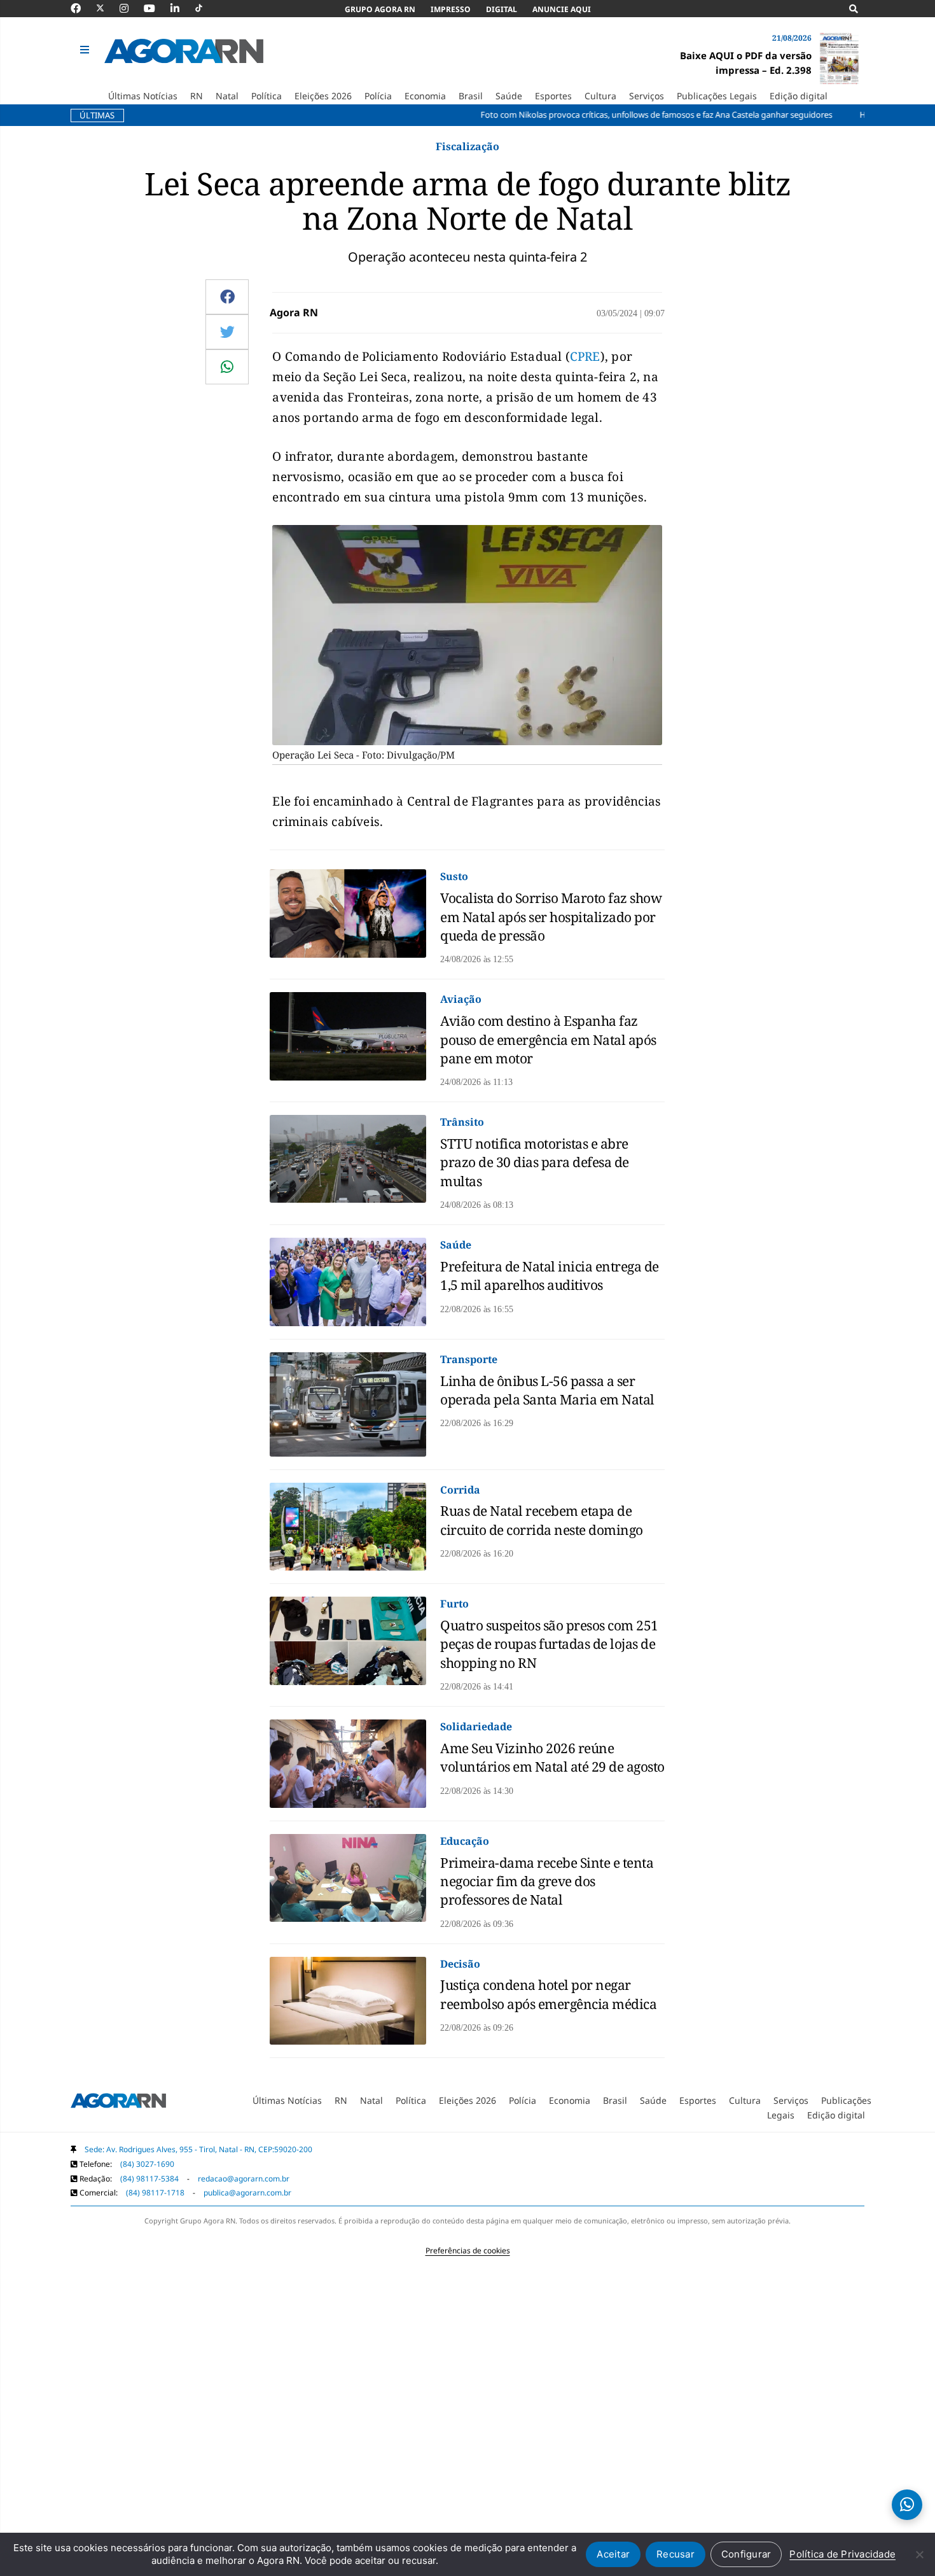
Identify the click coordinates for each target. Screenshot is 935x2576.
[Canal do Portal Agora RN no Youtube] (156, 8)
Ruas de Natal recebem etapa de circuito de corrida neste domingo (542, 1520)
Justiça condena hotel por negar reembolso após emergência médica (548, 1994)
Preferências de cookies (468, 2250)
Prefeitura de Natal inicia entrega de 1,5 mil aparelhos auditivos (550, 1276)
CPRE (585, 356)
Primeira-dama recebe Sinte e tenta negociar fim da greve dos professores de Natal (547, 1881)
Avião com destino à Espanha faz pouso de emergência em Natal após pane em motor (548, 1039)
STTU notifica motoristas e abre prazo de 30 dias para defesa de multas (535, 1162)
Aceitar (613, 2554)
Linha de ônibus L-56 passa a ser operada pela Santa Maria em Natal (547, 1390)
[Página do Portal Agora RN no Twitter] (108, 8)
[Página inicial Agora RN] (118, 2103)
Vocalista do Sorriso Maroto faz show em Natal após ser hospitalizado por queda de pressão (551, 917)
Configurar (746, 2554)
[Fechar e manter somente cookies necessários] (919, 2554)
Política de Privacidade (842, 2554)
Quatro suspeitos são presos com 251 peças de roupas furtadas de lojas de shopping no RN (549, 1644)
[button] (86, 50)
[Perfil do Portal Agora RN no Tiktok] (205, 8)
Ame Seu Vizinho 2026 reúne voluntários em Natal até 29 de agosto (552, 1757)
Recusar (675, 2554)
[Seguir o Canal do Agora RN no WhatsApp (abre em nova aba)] (907, 2505)
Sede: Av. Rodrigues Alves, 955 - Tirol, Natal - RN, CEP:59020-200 (198, 2149)
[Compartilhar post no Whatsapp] (227, 367)
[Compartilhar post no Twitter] (227, 332)
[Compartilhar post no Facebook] (227, 297)
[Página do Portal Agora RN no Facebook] (82, 8)
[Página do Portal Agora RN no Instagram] (130, 8)
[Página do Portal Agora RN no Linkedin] (181, 8)
